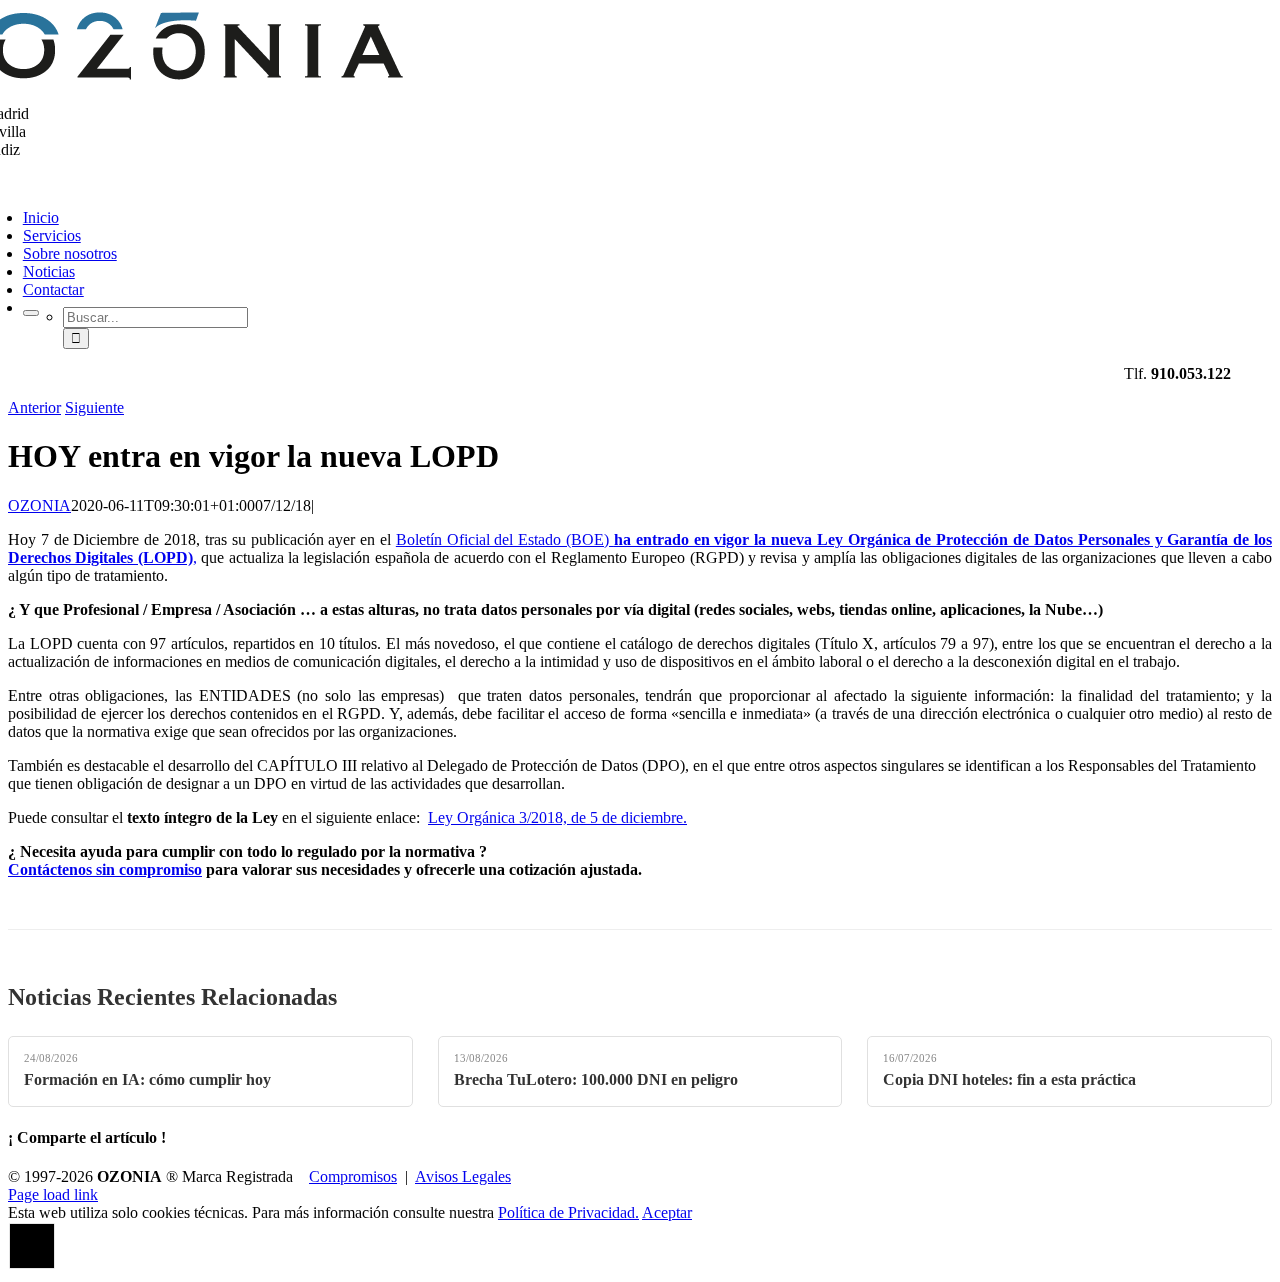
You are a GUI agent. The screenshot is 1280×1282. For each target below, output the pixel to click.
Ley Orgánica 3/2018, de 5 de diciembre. (557, 817)
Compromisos (353, 1176)
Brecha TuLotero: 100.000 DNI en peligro (596, 1079)
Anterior (34, 407)
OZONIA (39, 505)
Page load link (53, 1194)
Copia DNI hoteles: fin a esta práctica (1009, 1079)
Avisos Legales (463, 1176)
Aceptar (667, 1212)
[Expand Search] (31, 313)
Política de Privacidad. (568, 1212)
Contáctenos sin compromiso (105, 869)
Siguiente (94, 407)
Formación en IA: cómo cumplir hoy (147, 1079)
